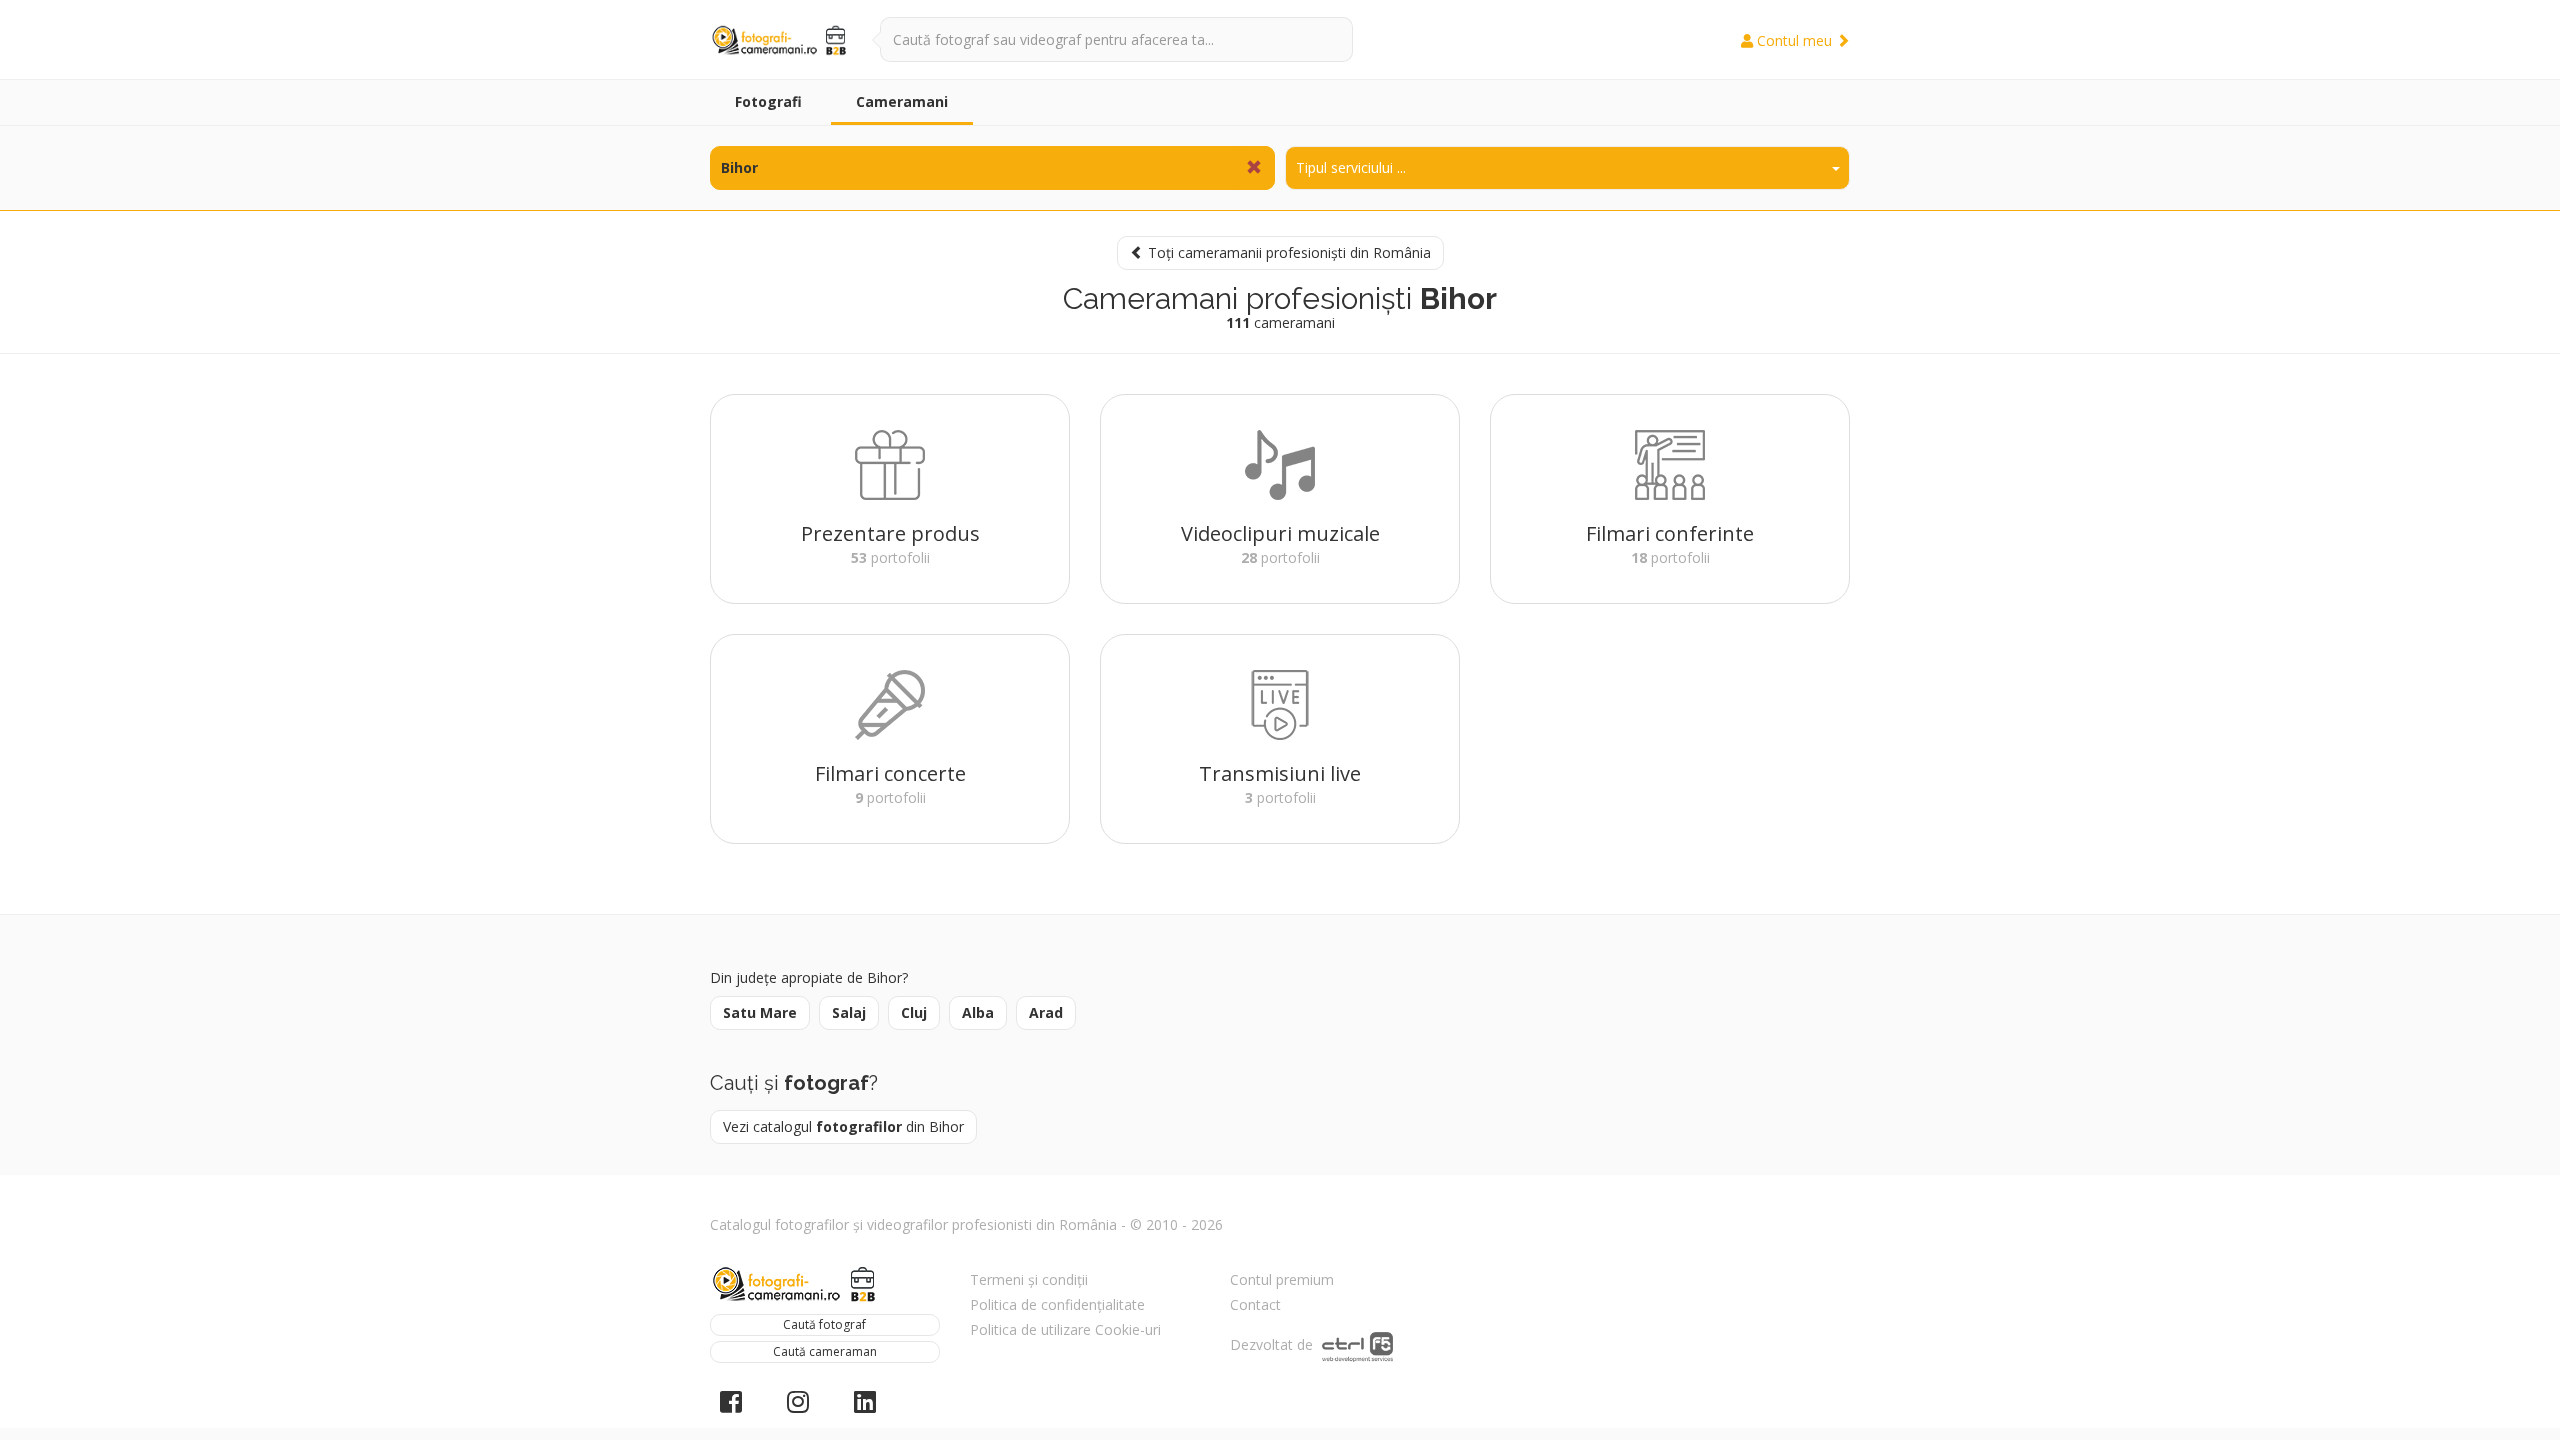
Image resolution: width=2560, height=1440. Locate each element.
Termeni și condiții (1029, 1279)
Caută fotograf (824, 1324)
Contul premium (1282, 1279)
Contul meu (1794, 40)
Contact (1255, 1304)
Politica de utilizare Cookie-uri (1065, 1329)
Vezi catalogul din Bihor (843, 1126)
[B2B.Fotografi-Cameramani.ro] (780, 40)
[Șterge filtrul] (1254, 168)
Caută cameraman (825, 1351)
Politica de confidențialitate (1057, 1304)
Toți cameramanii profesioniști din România (1287, 252)
